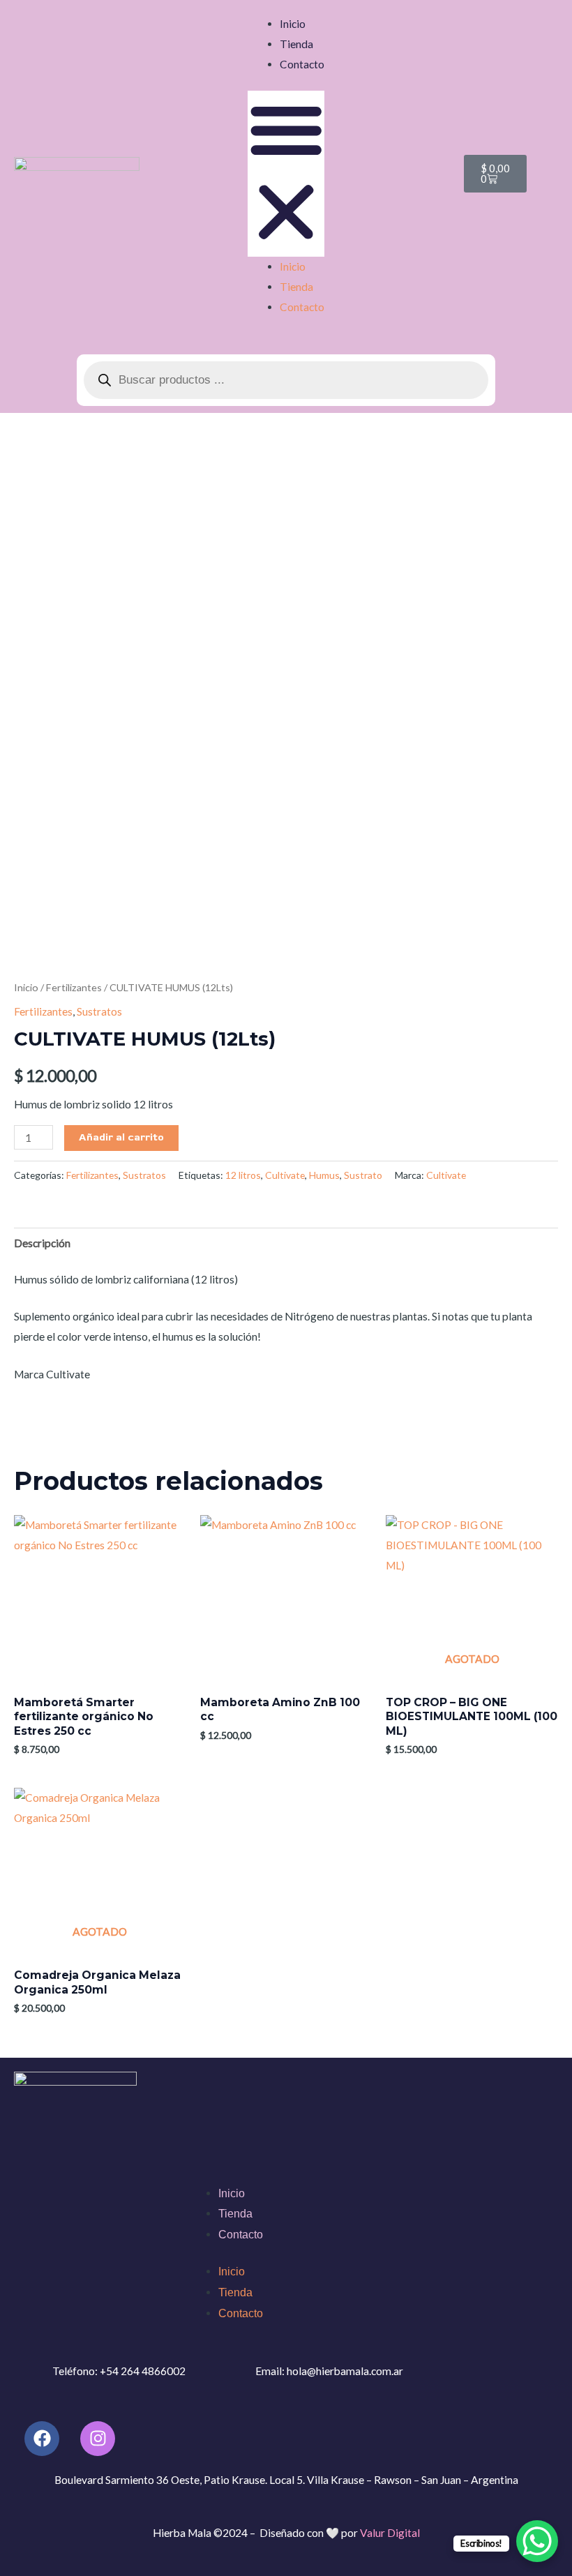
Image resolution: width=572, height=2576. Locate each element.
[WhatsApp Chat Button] (537, 2541)
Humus (324, 1175)
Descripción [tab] (42, 1243)
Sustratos (99, 1011)
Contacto (302, 64)
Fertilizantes (74, 987)
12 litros (243, 1175)
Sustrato (363, 1175)
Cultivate (285, 1175)
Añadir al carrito (121, 1137)
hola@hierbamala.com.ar (345, 2371)
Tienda (296, 44)
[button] (286, 174)
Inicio (293, 24)
